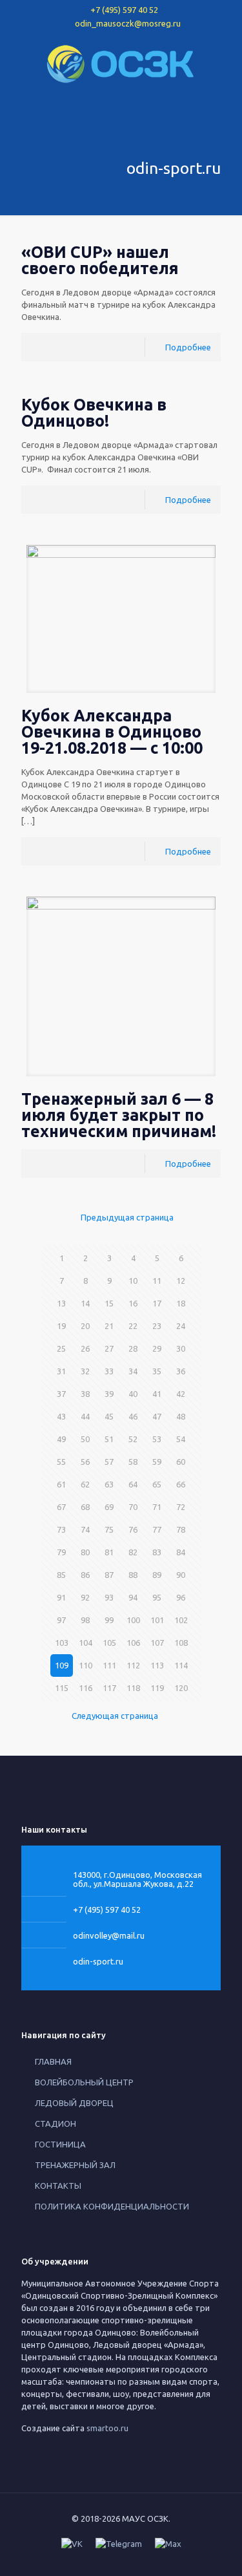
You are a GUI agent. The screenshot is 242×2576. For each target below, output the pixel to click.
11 (157, 1281)
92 (85, 1597)
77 (157, 1529)
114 (181, 1665)
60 (181, 1462)
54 (181, 1439)
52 (133, 1439)
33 (109, 1371)
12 (181, 1281)
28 (133, 1348)
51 (109, 1439)
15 (109, 1303)
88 (133, 1575)
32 (85, 1371)
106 (133, 1643)
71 (157, 1507)
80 (85, 1552)
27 (109, 1348)
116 (86, 1688)
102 (181, 1620)
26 (85, 1348)
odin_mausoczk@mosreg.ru (128, 23)
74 (85, 1529)
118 (133, 1688)
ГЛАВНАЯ (53, 2061)
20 (85, 1326)
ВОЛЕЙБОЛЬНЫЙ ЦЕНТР (84, 2082)
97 (61, 1620)
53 (157, 1439)
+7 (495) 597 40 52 (124, 10)
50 (85, 1439)
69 (109, 1507)
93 (109, 1597)
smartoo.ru (107, 2428)
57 (109, 1462)
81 (109, 1552)
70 (133, 1507)
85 (61, 1575)
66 (181, 1484)
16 (133, 1303)
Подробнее (188, 347)
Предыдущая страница (127, 1217)
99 (109, 1620)
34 (133, 1371)
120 (181, 1688)
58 (133, 1462)
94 (133, 1597)
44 (85, 1416)
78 (181, 1529)
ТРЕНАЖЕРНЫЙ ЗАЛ (75, 2165)
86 (85, 1575)
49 (61, 1439)
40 (133, 1394)
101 (157, 1620)
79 (61, 1552)
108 (181, 1643)
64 (133, 1484)
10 (133, 1281)
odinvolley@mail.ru (109, 1935)
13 (61, 1303)
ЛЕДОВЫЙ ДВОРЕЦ (74, 2103)
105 (109, 1643)
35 (157, 1371)
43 (61, 1416)
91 (61, 1597)
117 (109, 1688)
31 (61, 1371)
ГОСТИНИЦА (60, 2144)
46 (133, 1416)
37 (61, 1394)
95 (157, 1597)
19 (61, 1326)
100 (133, 1620)
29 (157, 1348)
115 (62, 1688)
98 (85, 1620)
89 (157, 1575)
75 (109, 1529)
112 (133, 1665)
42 (181, 1394)
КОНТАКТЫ (58, 2186)
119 (157, 1688)
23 (157, 1326)
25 (61, 1348)
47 (157, 1416)
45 (109, 1416)
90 (181, 1575)
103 (62, 1643)
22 (133, 1326)
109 (62, 1665)
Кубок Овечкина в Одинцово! (94, 413)
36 (181, 1371)
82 (133, 1552)
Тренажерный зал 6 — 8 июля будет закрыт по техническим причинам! (119, 1115)
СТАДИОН (55, 2124)
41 (157, 1394)
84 (181, 1552)
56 (85, 1462)
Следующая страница (115, 1716)
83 (157, 1552)
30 (181, 1348)
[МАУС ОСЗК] (121, 63)
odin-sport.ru (98, 1961)
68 (85, 1507)
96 (181, 1597)
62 (85, 1484)
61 (61, 1484)
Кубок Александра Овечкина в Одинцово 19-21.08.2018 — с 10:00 (112, 732)
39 (109, 1394)
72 (181, 1507)
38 (85, 1394)
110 (86, 1665)
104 (86, 1643)
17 (157, 1303)
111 (109, 1665)
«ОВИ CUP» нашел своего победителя (100, 260)
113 (157, 1665)
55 (61, 1462)
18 (181, 1303)
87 (109, 1575)
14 (85, 1303)
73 (61, 1529)
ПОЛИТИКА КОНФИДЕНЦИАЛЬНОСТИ (112, 2206)
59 (157, 1462)
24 (181, 1326)
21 (109, 1326)
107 (157, 1643)
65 (157, 1484)
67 (61, 1507)
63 (109, 1484)
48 (181, 1416)
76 (133, 1529)
